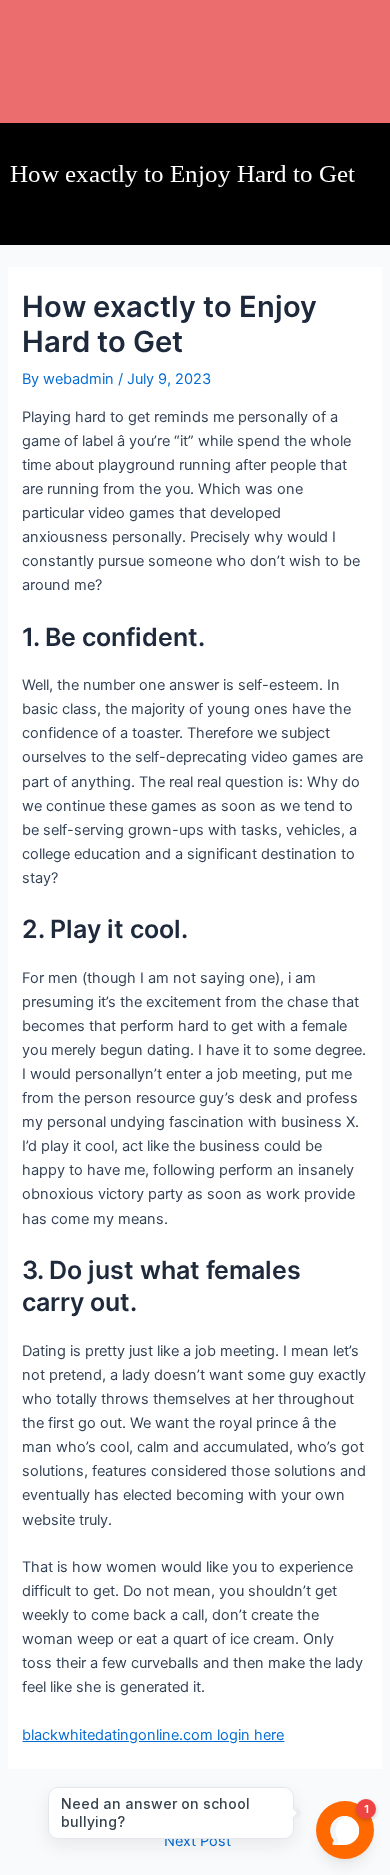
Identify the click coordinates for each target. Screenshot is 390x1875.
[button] (195, 30)
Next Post (197, 1841)
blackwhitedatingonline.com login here (153, 1735)
